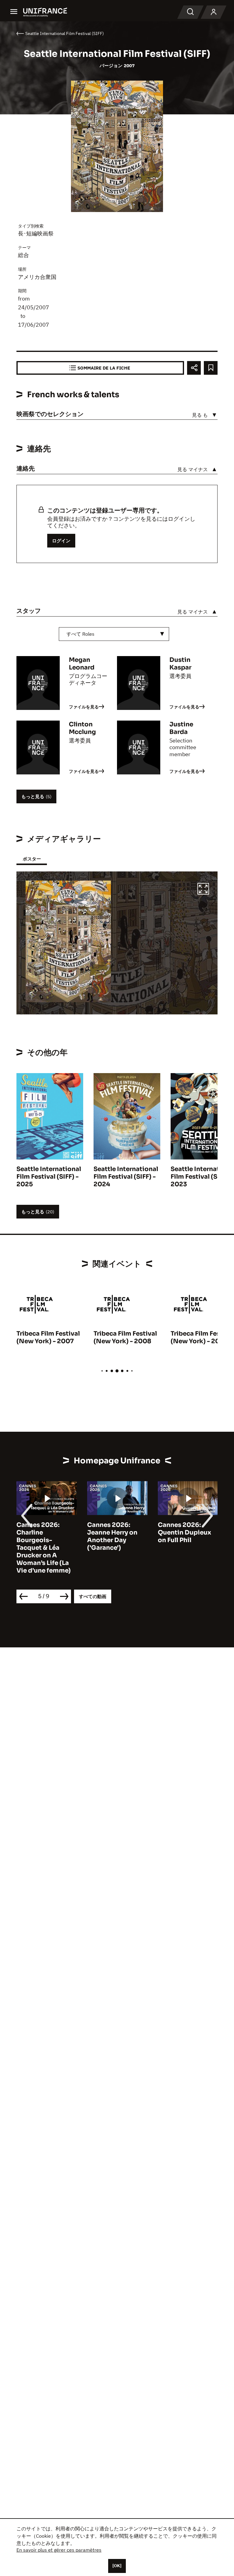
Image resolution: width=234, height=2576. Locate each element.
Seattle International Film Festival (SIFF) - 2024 (126, 1177)
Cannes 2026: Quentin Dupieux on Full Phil (184, 1533)
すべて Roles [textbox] (80, 634)
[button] (203, 890)
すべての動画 (93, 1596)
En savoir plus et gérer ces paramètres (59, 2550)
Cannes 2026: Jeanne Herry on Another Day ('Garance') (112, 1536)
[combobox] (114, 634)
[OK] (117, 2566)
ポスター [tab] (32, 859)
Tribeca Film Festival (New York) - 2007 (48, 1337)
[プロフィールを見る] (214, 12)
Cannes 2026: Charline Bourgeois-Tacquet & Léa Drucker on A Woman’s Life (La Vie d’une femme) (44, 1548)
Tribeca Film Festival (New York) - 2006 (202, 1337)
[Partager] (194, 368)
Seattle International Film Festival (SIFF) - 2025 (49, 1177)
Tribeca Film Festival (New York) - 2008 (125, 1337)
